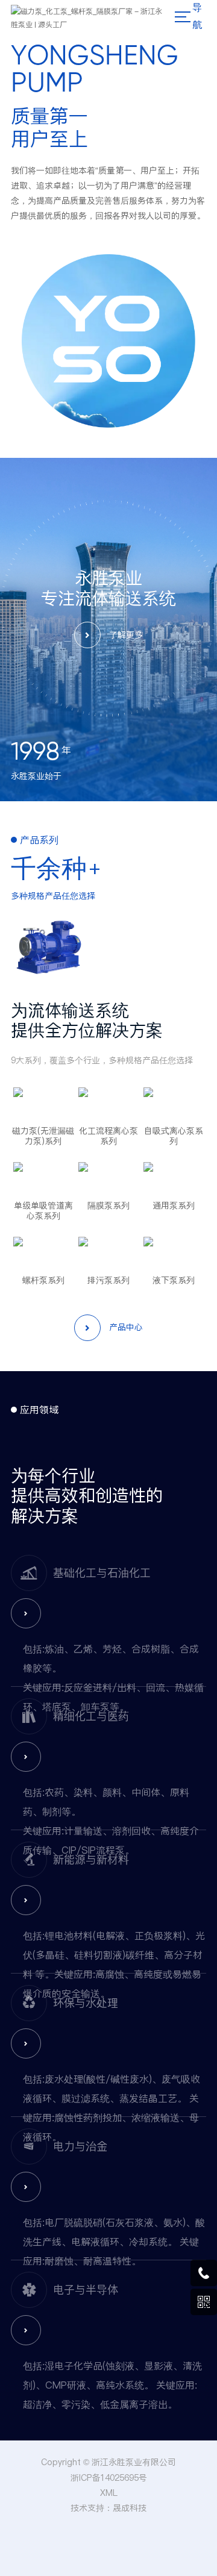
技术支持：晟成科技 (108, 2508)
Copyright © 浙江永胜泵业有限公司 (108, 2462)
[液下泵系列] (174, 1252)
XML (109, 2493)
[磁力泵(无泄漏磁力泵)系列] (43, 1102)
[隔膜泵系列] (108, 1177)
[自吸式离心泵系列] (174, 1102)
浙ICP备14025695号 (109, 2478)
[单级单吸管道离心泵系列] (43, 1177)
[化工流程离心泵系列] (108, 1102)
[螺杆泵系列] (43, 1252)
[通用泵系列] (174, 1177)
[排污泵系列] (108, 1252)
